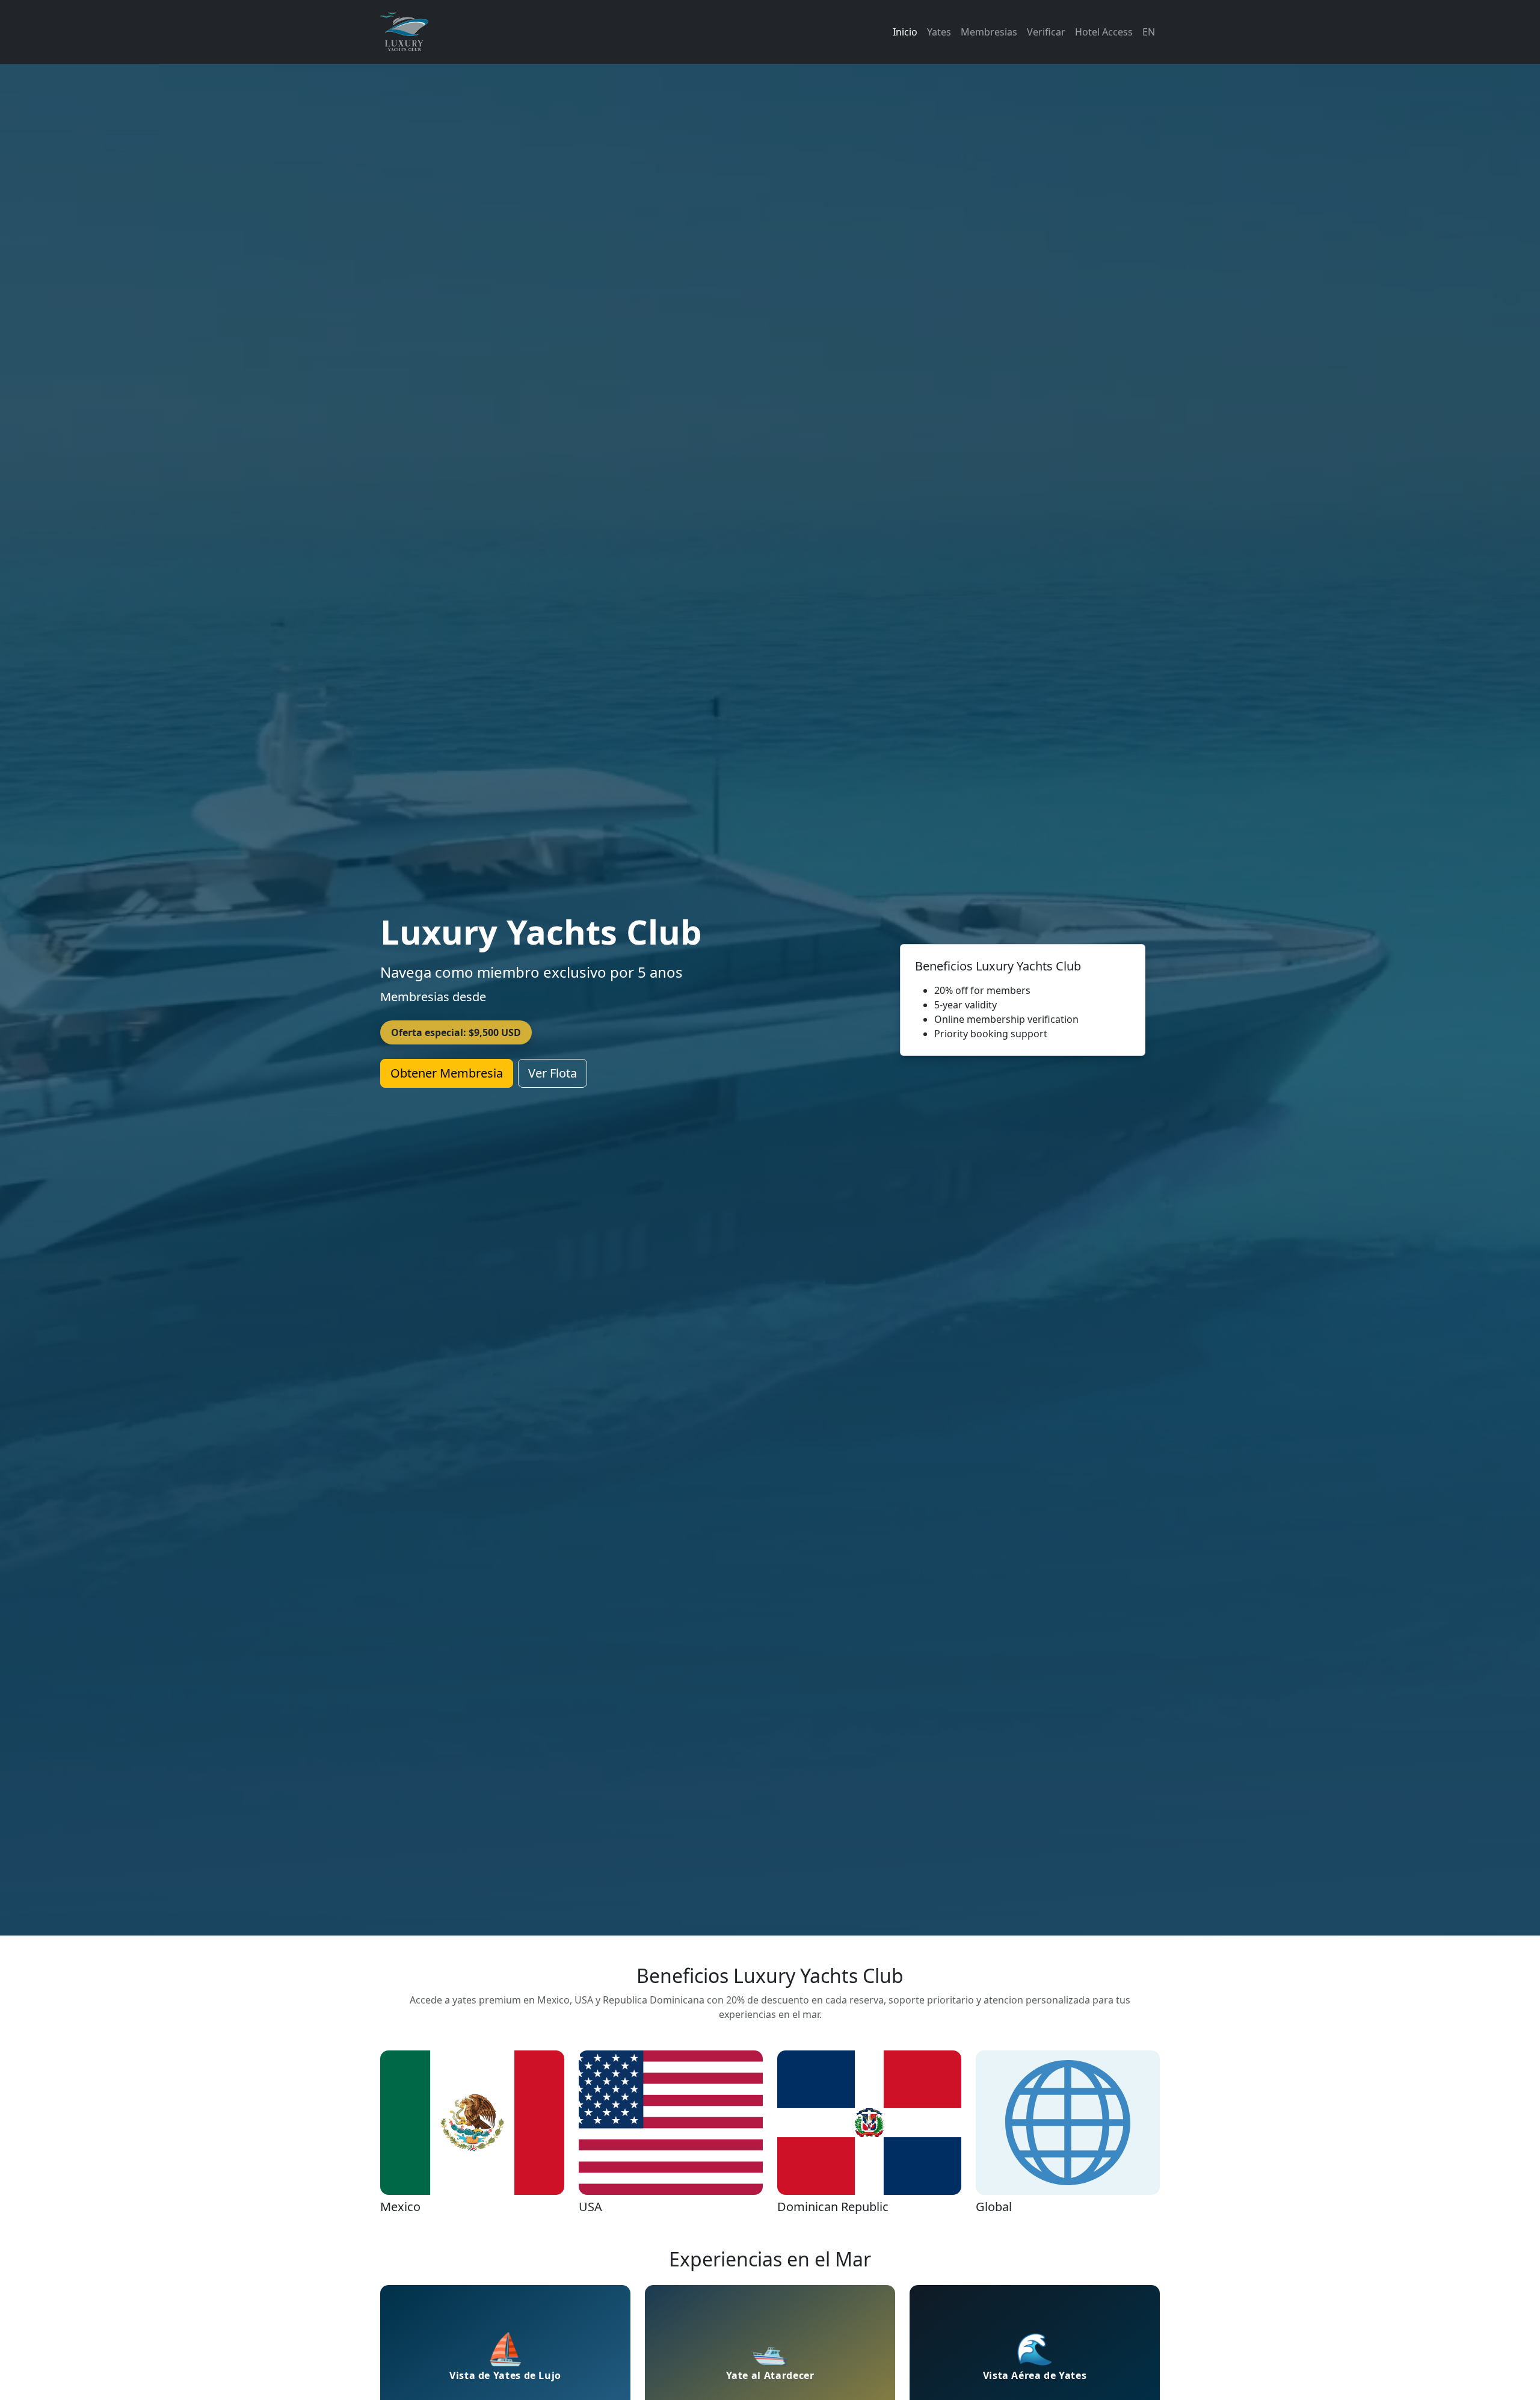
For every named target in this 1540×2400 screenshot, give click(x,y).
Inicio (905, 32)
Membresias (989, 32)
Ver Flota (553, 1073)
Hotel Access (1104, 32)
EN (1149, 32)
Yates (939, 32)
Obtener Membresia (447, 1073)
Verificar (1046, 32)
